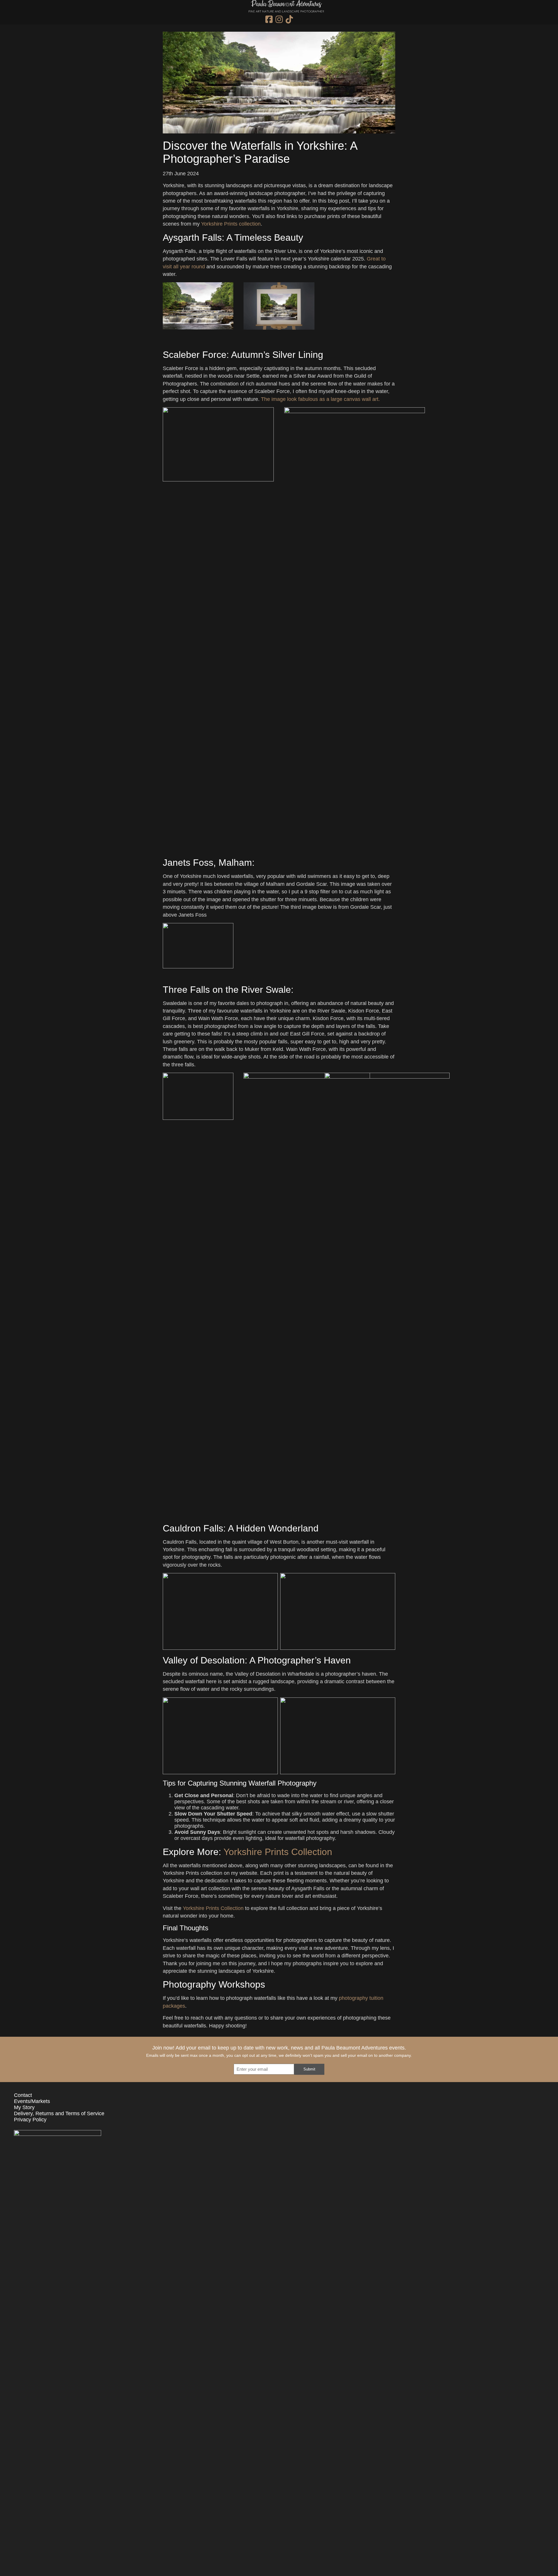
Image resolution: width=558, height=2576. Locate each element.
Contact (23, 2101)
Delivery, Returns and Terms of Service (59, 2119)
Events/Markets (32, 2107)
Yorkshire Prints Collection (278, 1858)
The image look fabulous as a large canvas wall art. (320, 405)
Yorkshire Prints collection (231, 230)
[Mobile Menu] (9, 13)
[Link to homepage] (286, 10)
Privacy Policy (30, 2125)
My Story (24, 2113)
